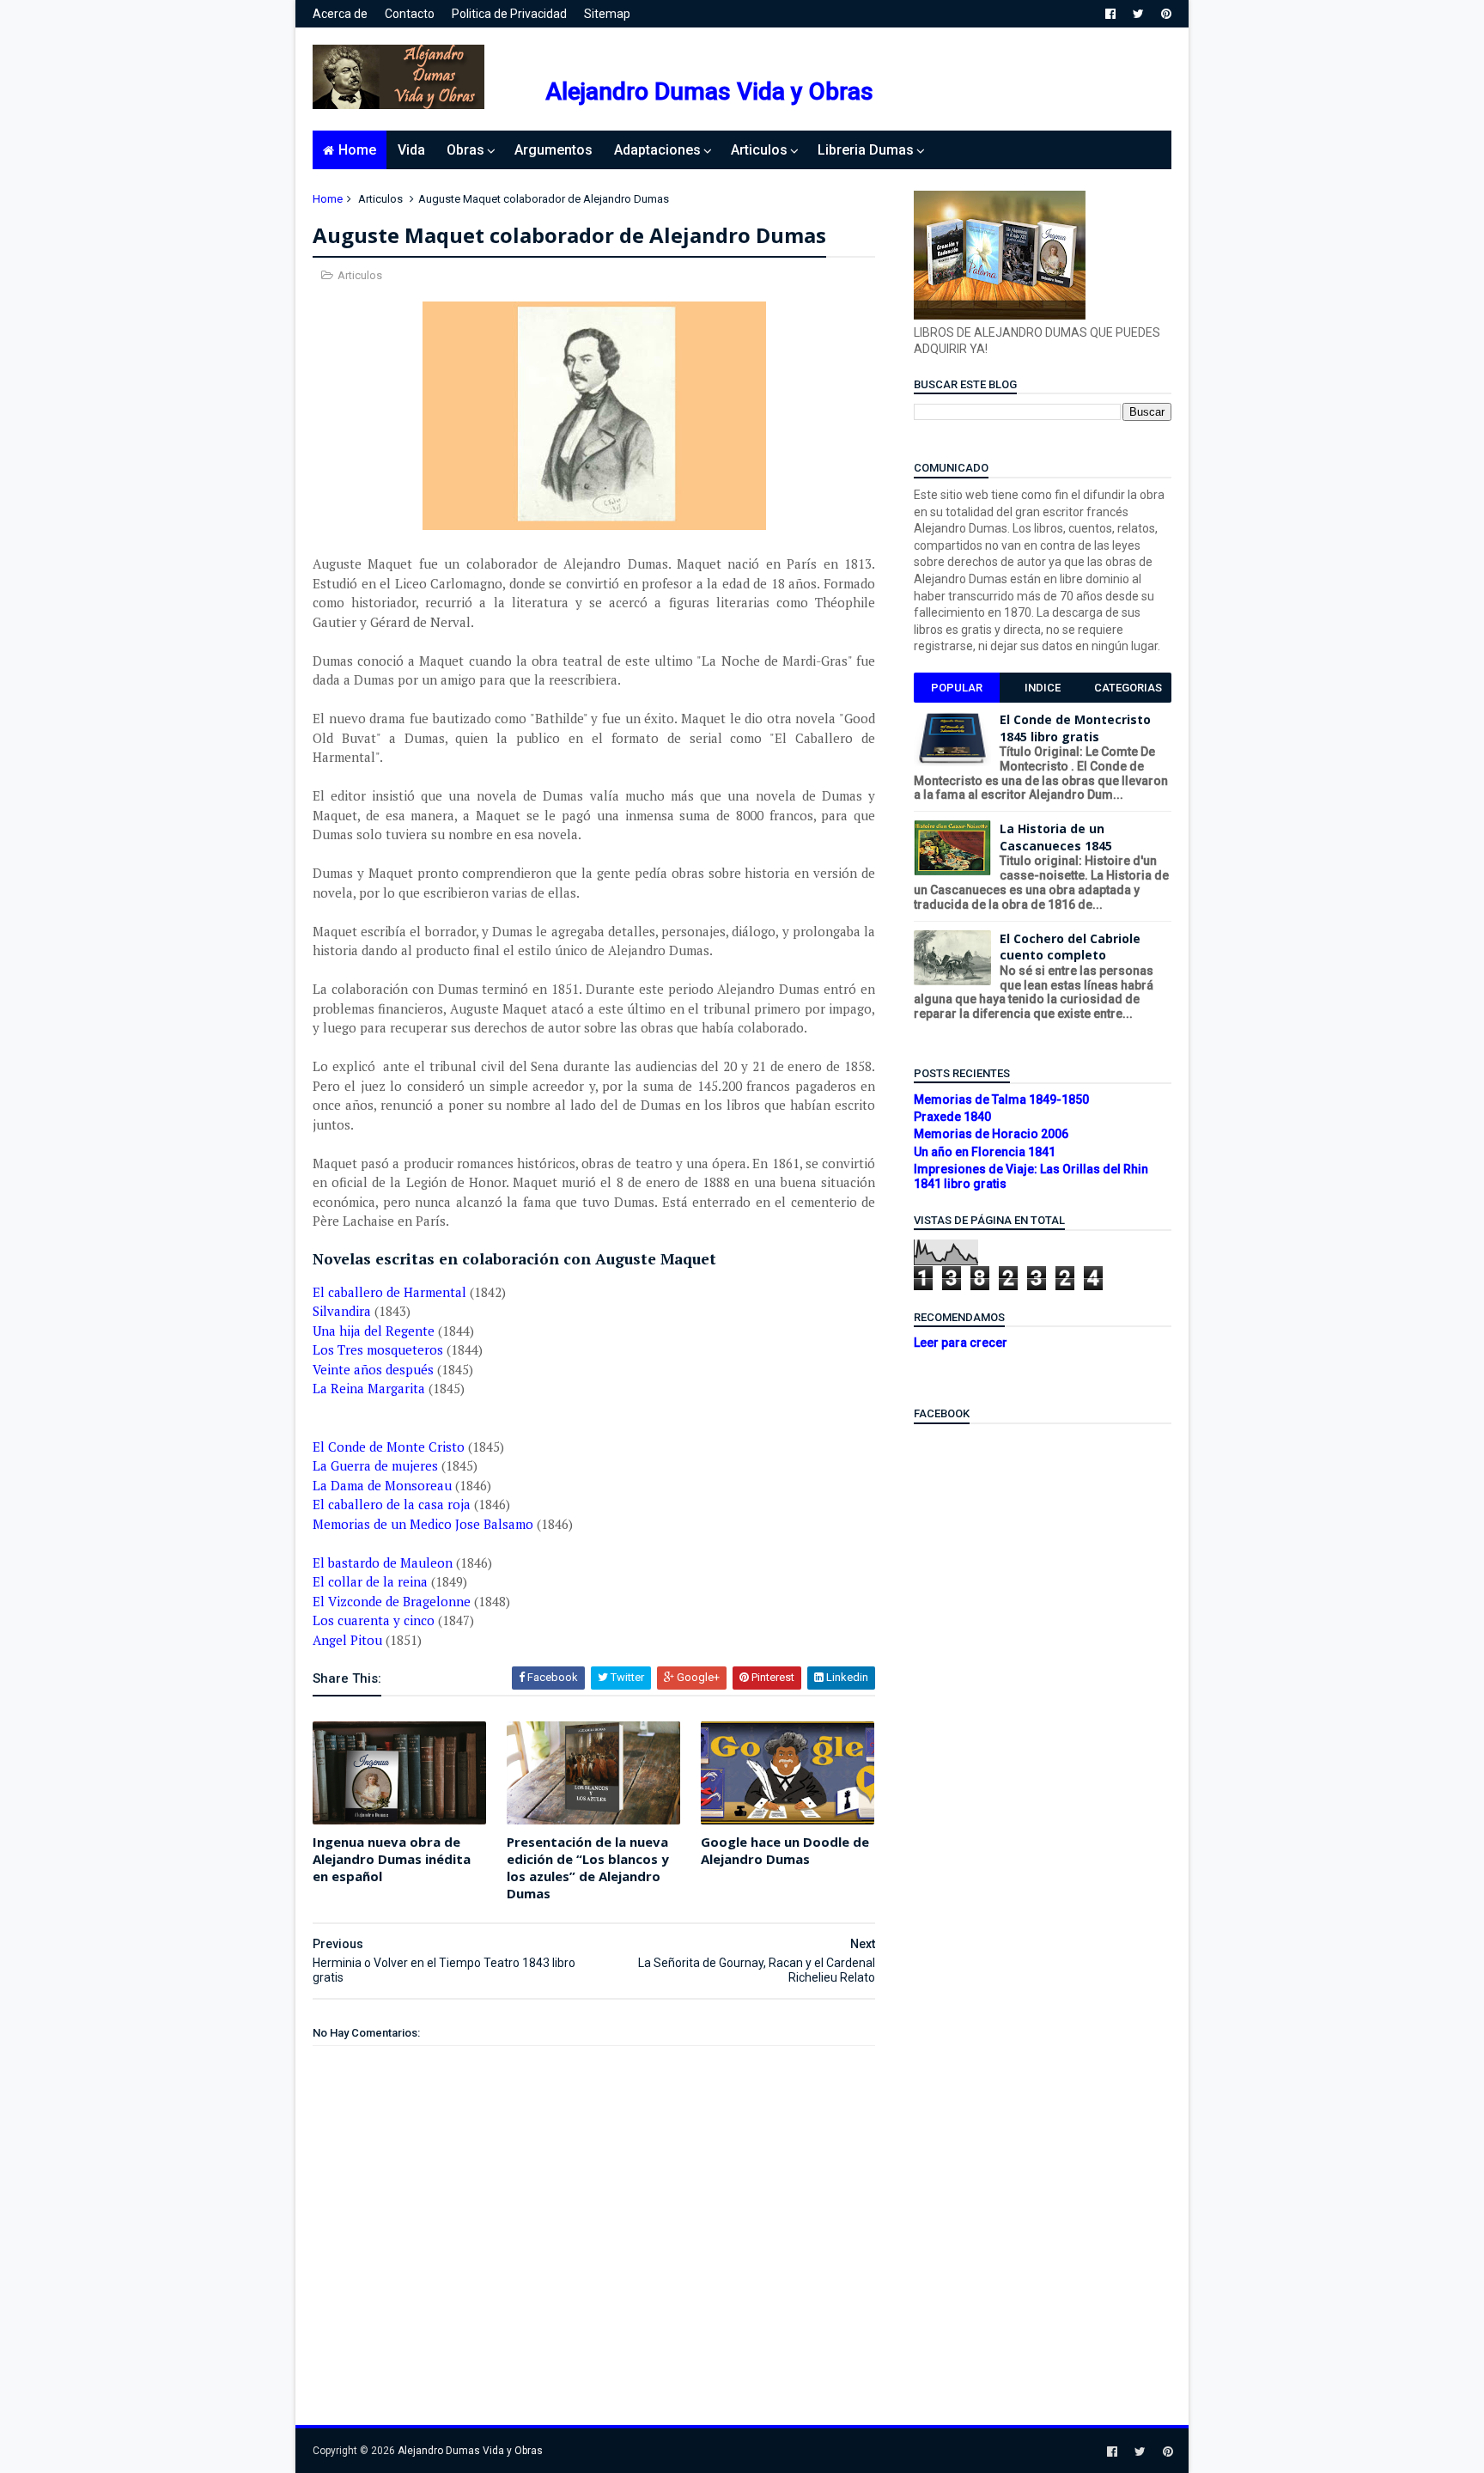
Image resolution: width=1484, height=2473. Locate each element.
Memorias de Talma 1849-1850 (1001, 1099)
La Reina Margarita (369, 1388)
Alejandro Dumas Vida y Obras (709, 91)
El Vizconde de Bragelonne (392, 1601)
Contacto (410, 14)
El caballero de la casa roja (392, 1504)
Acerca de (340, 14)
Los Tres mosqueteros (378, 1349)
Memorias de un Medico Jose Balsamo (423, 1524)
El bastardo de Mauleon (383, 1562)
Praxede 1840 (952, 1117)
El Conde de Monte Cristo (389, 1447)
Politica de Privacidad (509, 14)
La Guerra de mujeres (375, 1465)
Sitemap (607, 14)
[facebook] (1110, 14)
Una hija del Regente (374, 1331)
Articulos (759, 150)
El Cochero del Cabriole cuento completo (1070, 947)
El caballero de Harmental (389, 1292)
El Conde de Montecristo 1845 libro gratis (1075, 728)
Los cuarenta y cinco (374, 1620)
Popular (957, 688)
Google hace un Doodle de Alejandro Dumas (785, 1850)
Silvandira (342, 1311)
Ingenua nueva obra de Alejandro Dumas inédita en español (392, 1859)
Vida (411, 150)
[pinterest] (1166, 14)
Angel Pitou (347, 1640)
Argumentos (553, 150)
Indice (1043, 688)
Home (357, 150)
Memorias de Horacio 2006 (991, 1134)
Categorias (1128, 688)
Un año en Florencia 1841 (985, 1152)
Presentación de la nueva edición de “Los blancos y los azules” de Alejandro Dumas (588, 1868)
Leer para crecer (961, 1343)
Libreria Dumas (866, 150)
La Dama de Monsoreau (382, 1485)
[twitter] (1138, 14)
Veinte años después (373, 1369)
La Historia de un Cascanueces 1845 (1056, 837)
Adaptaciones (657, 150)
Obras (465, 150)
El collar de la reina (370, 1581)
